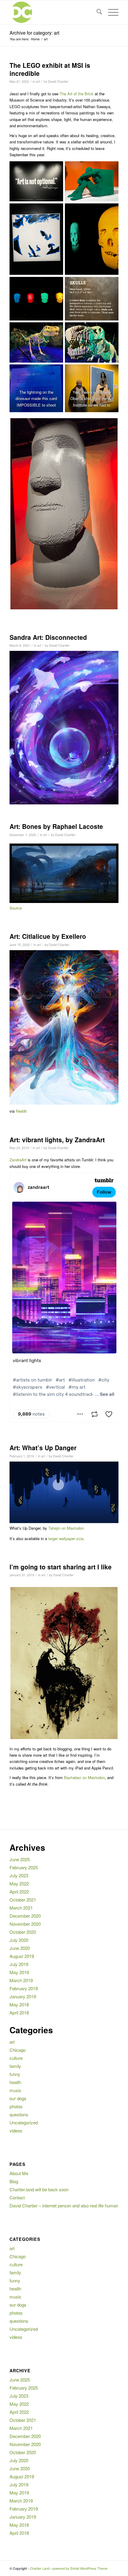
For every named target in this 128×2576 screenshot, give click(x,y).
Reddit (21, 1111)
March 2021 (21, 1908)
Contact (17, 2197)
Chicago (18, 2050)
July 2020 (19, 1940)
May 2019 (19, 1972)
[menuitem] (96, 12)
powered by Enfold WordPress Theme (80, 2568)
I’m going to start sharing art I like (61, 1567)
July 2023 (19, 1875)
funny (15, 2074)
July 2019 (19, 1964)
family (15, 2066)
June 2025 (20, 1859)
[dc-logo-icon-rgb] (53, 12)
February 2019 (24, 1988)
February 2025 (24, 1867)
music (15, 2090)
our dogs (18, 2098)
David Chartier (58, 81)
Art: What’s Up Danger (43, 1448)
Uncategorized (24, 2122)
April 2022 (19, 1892)
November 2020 (25, 1924)
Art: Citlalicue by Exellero (48, 936)
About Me (19, 2173)
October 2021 (23, 1900)
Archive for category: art (34, 33)
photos (16, 2106)
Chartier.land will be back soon (39, 2189)
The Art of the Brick (77, 94)
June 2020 (20, 1948)
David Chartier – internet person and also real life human (64, 2205)
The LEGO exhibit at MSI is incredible (50, 69)
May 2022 (19, 1883)
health (15, 2082)
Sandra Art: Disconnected (48, 637)
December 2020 (25, 1916)
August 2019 (22, 1956)
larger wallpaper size (66, 1538)
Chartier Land (40, 2568)
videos (16, 2130)
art (38, 81)
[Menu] (110, 12)
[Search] (96, 12)
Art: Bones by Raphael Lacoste (56, 826)
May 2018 (19, 2004)
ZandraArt (18, 1160)
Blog (14, 2181)
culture (16, 2058)
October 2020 (23, 1932)
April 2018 (19, 2012)
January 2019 (23, 1996)
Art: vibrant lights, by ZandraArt (57, 1140)
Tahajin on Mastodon (66, 1528)
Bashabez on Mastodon (84, 1777)
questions (19, 2114)
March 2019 (21, 1980)
